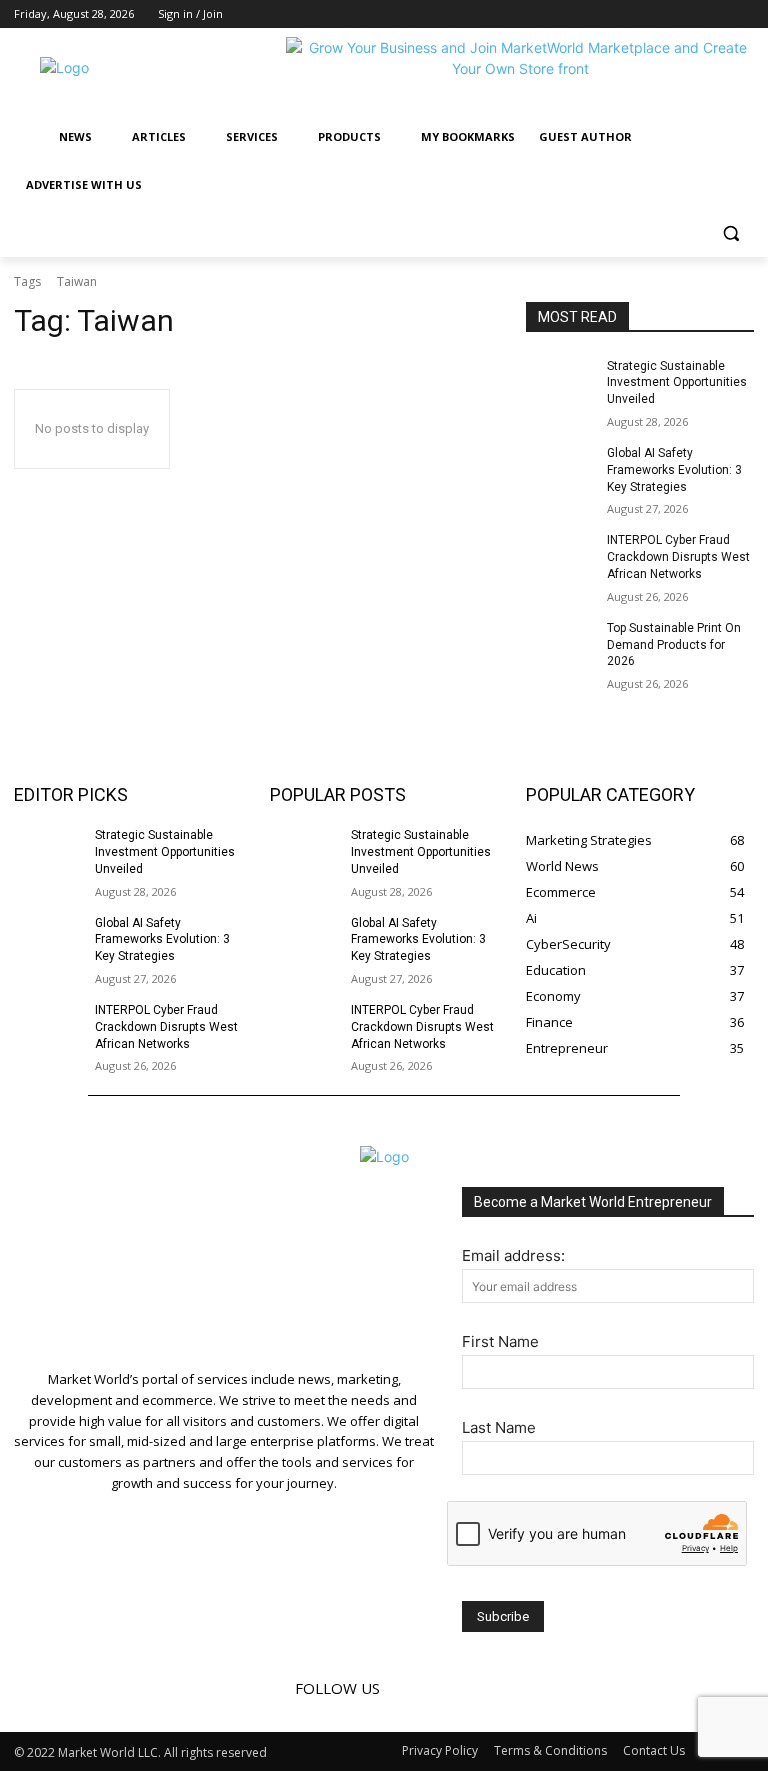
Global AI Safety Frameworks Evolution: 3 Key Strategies (674, 470)
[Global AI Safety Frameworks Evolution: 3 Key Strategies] (560, 469)
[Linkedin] (714, 14)
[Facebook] (687, 14)
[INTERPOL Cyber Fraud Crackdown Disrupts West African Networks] (560, 556)
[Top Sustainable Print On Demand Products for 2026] (560, 644)
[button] (730, 233)
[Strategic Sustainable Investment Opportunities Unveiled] (560, 382)
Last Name (499, 1427)
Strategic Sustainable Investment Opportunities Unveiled (677, 383)
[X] (742, 14)
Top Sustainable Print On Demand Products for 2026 (674, 645)
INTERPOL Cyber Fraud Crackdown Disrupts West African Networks (678, 557)
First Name (500, 1341)
